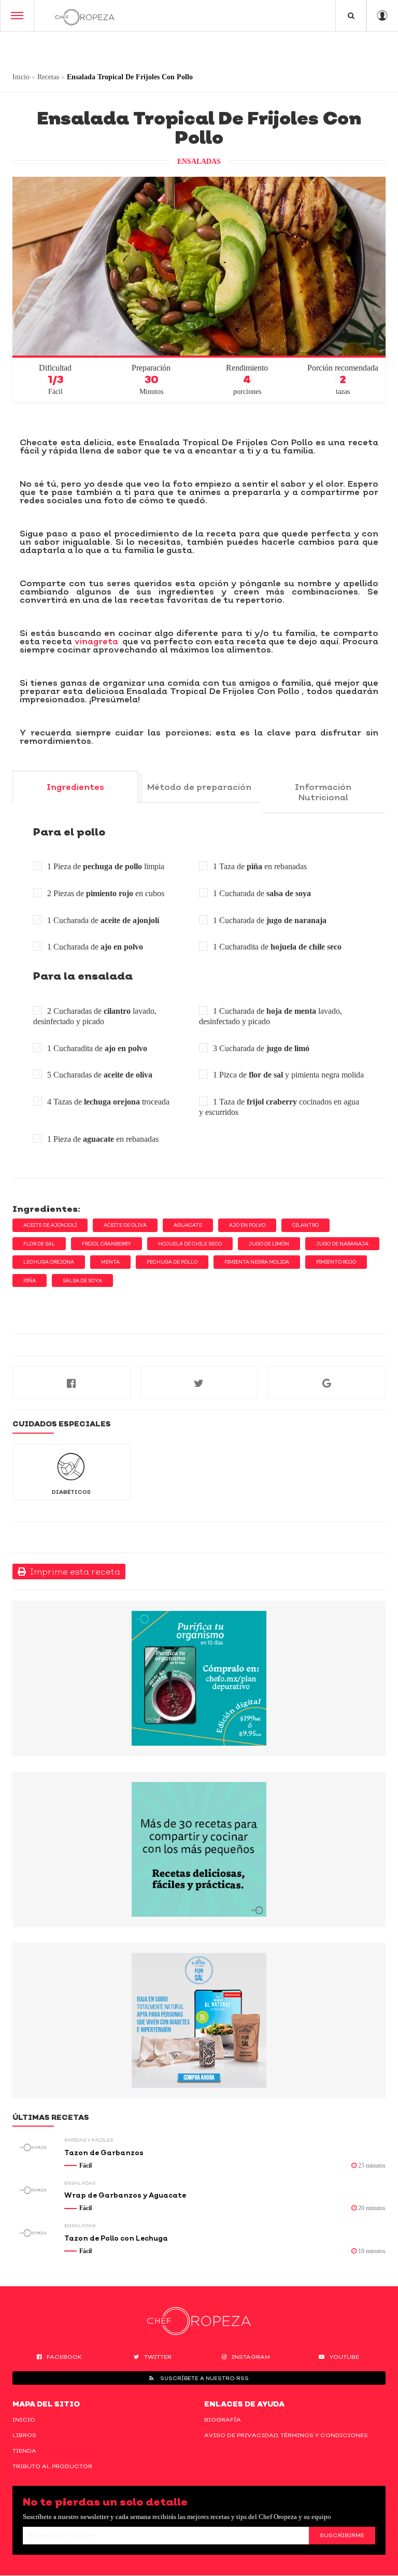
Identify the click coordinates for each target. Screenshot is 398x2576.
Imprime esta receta (73, 1572)
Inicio (21, 77)
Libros (24, 2435)
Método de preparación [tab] (199, 787)
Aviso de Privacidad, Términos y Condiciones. (287, 2435)
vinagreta (96, 641)
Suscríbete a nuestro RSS (204, 2378)
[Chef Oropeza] (85, 16)
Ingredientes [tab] (75, 787)
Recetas (48, 77)
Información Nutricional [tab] (323, 792)
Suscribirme (342, 2535)
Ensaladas (199, 161)
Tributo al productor (52, 2466)
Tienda (24, 2451)
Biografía (223, 2419)
